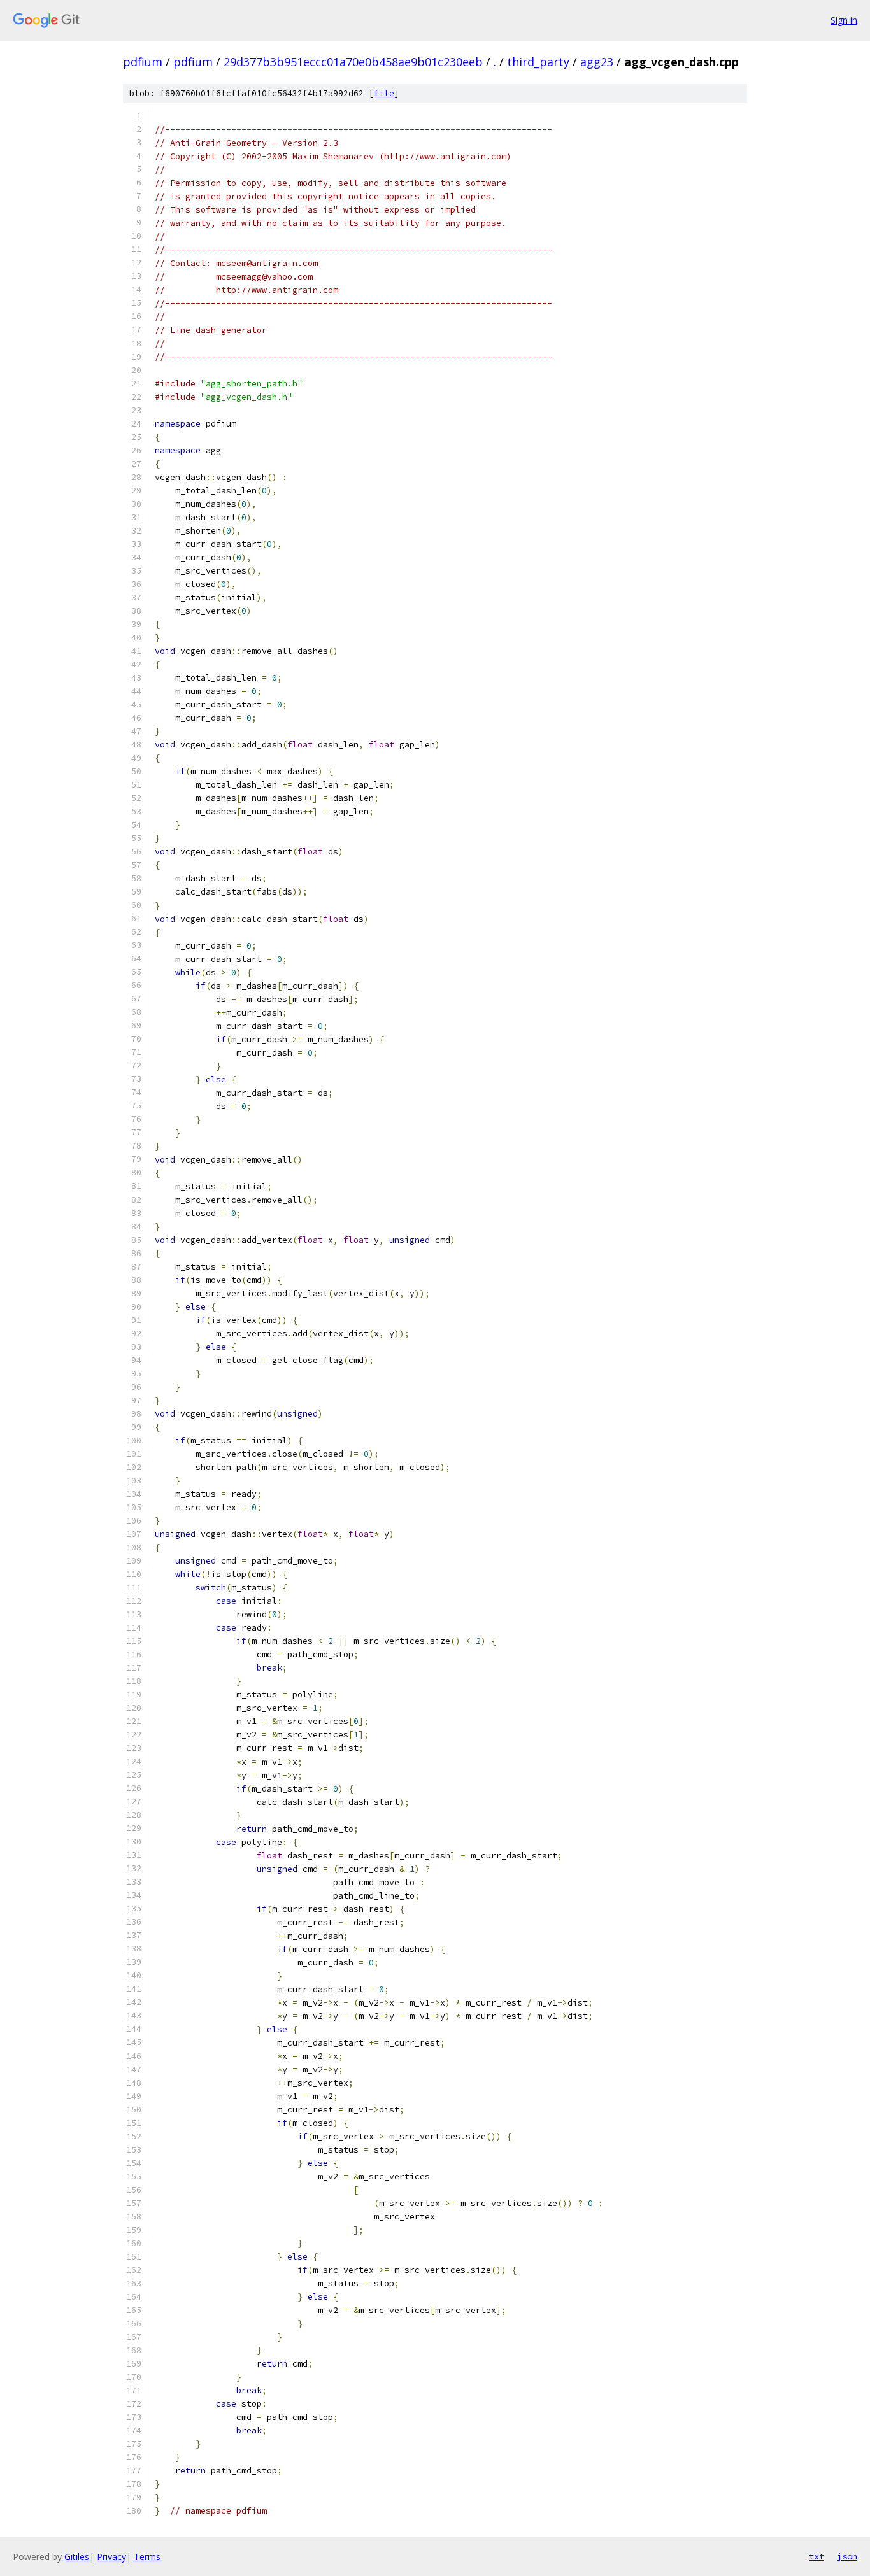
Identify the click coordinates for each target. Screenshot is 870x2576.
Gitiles (77, 2557)
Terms (147, 2557)
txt (817, 2556)
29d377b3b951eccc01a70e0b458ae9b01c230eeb (353, 62)
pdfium (143, 62)
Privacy (111, 2557)
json (847, 2556)
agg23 (597, 62)
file (384, 93)
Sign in (844, 20)
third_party (538, 62)
